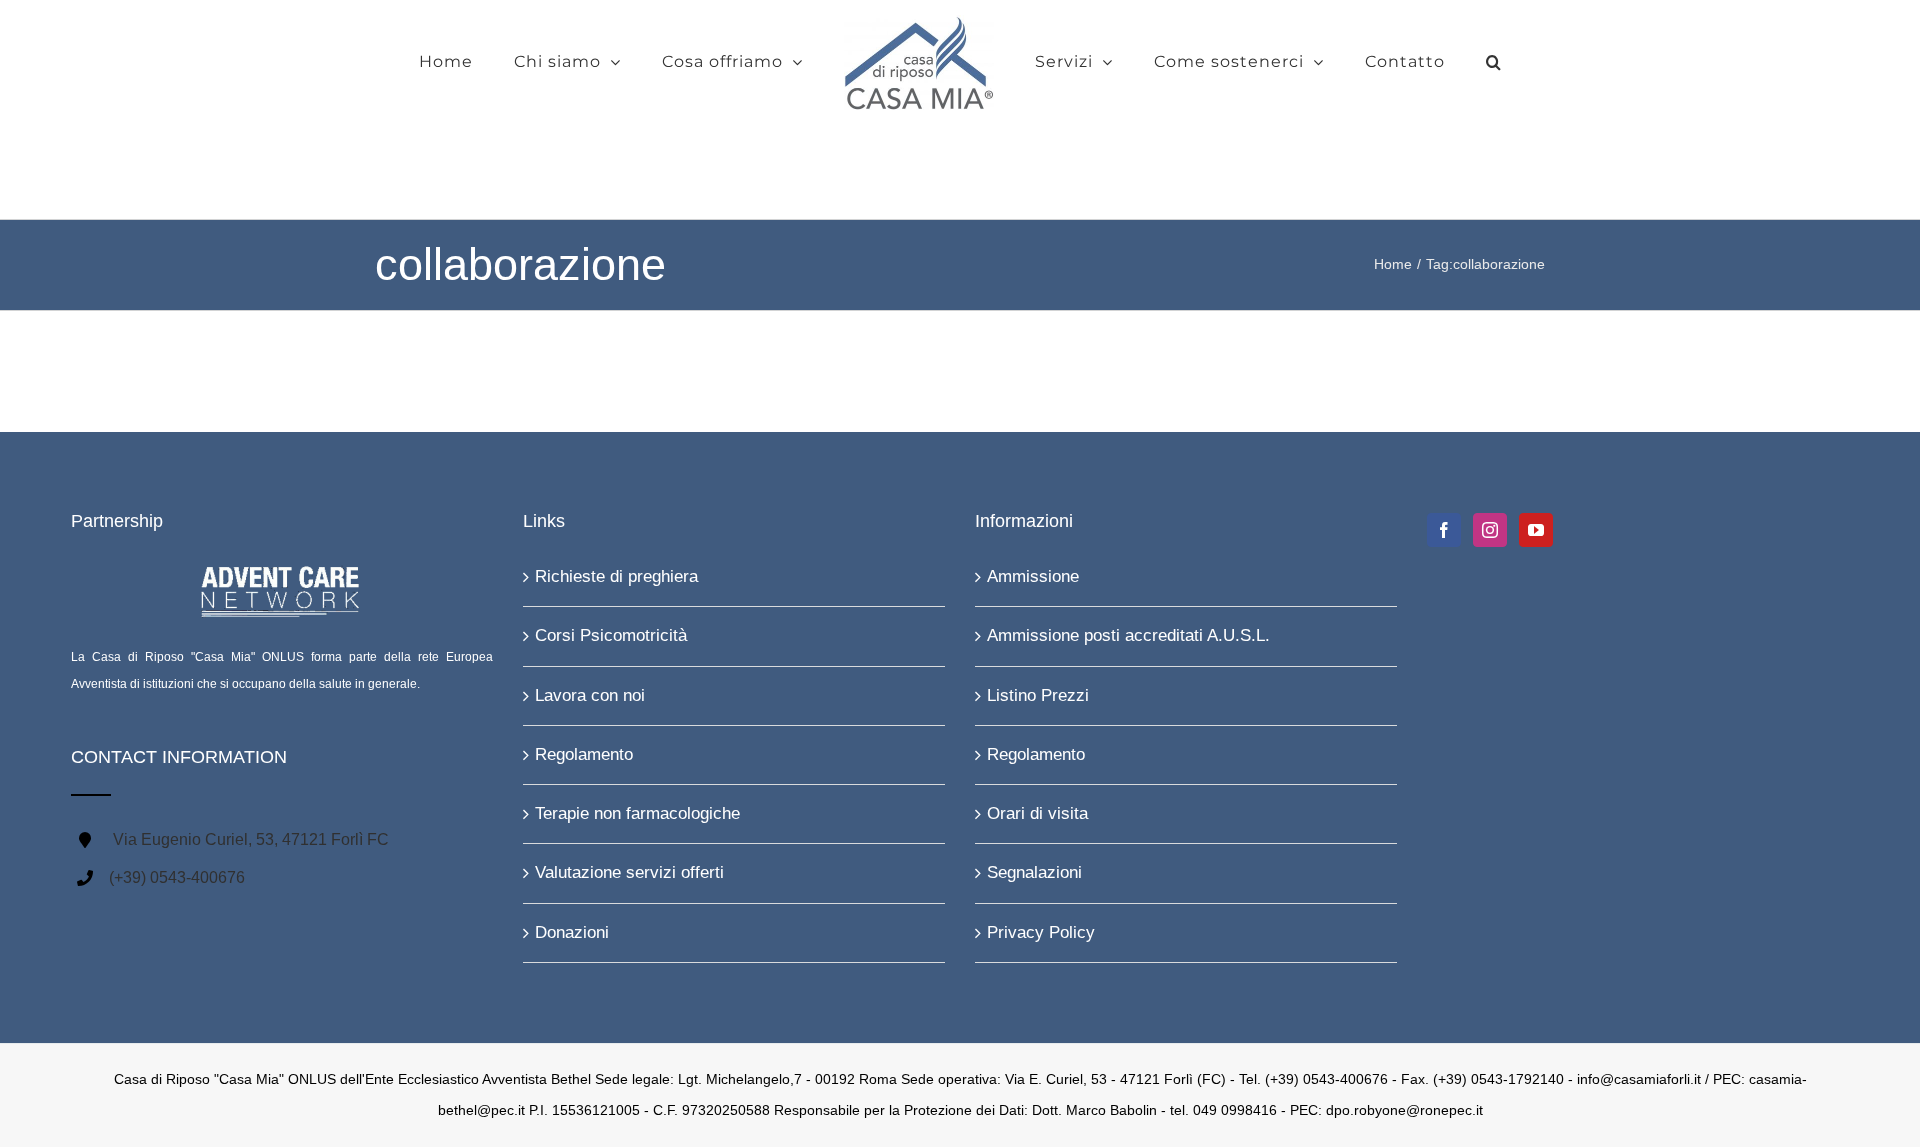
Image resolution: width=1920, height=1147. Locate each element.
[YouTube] (1536, 530)
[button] (1425, 62)
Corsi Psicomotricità (611, 635)
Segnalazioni (1034, 872)
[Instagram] (1490, 530)
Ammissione (1033, 576)
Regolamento (584, 754)
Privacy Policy (1041, 932)
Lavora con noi (590, 695)
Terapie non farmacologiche (637, 813)
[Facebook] (1444, 530)
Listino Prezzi (1038, 695)
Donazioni (572, 932)
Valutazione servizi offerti (629, 872)
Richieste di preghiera (616, 576)
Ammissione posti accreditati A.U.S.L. (1128, 635)
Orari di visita (1037, 813)
